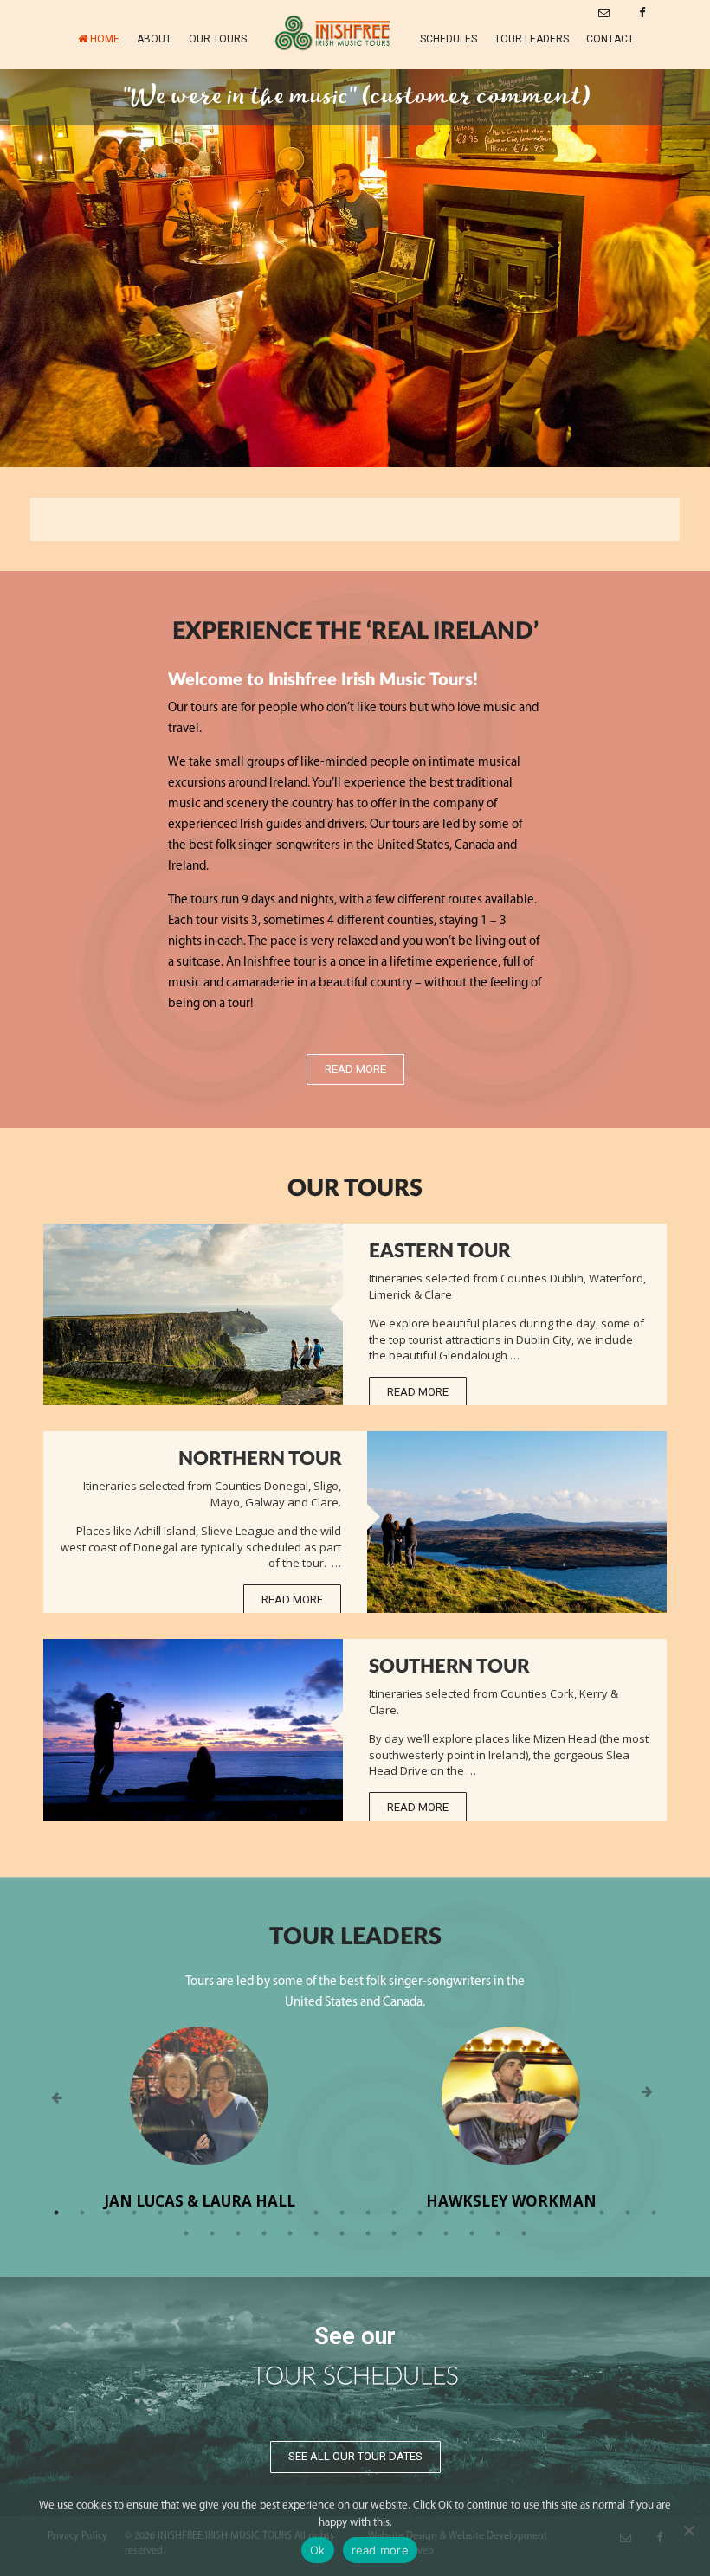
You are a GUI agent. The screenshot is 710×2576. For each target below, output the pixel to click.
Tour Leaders (532, 39)
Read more (355, 1069)
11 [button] (316, 2213)
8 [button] (238, 2213)
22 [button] (602, 2213)
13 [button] (368, 2213)
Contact (610, 39)
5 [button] (160, 2213)
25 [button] (186, 2233)
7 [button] (212, 2213)
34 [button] (420, 2233)
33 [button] (394, 2233)
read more (380, 2550)
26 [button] (212, 2233)
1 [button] (56, 2213)
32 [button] (368, 2233)
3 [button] (108, 2213)
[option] (355, 268)
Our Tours (218, 39)
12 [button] (342, 2213)
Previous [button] (56, 2098)
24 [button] (654, 2213)
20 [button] (550, 2213)
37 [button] (498, 2233)
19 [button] (524, 2213)
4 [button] (134, 2213)
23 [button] (628, 2213)
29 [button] (290, 2233)
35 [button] (446, 2233)
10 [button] (290, 2213)
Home (105, 39)
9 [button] (264, 2213)
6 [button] (186, 2213)
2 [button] (82, 2213)
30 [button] (316, 2233)
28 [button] (264, 2233)
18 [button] (498, 2213)
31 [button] (342, 2233)
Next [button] (654, 2098)
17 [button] (472, 2213)
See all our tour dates (355, 2456)
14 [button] (394, 2213)
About (154, 39)
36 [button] (472, 2233)
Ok (318, 2550)
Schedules (449, 39)
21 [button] (576, 2213)
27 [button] (238, 2233)
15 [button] (420, 2213)
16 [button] (446, 2213)
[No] (688, 2530)
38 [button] (524, 2233)
